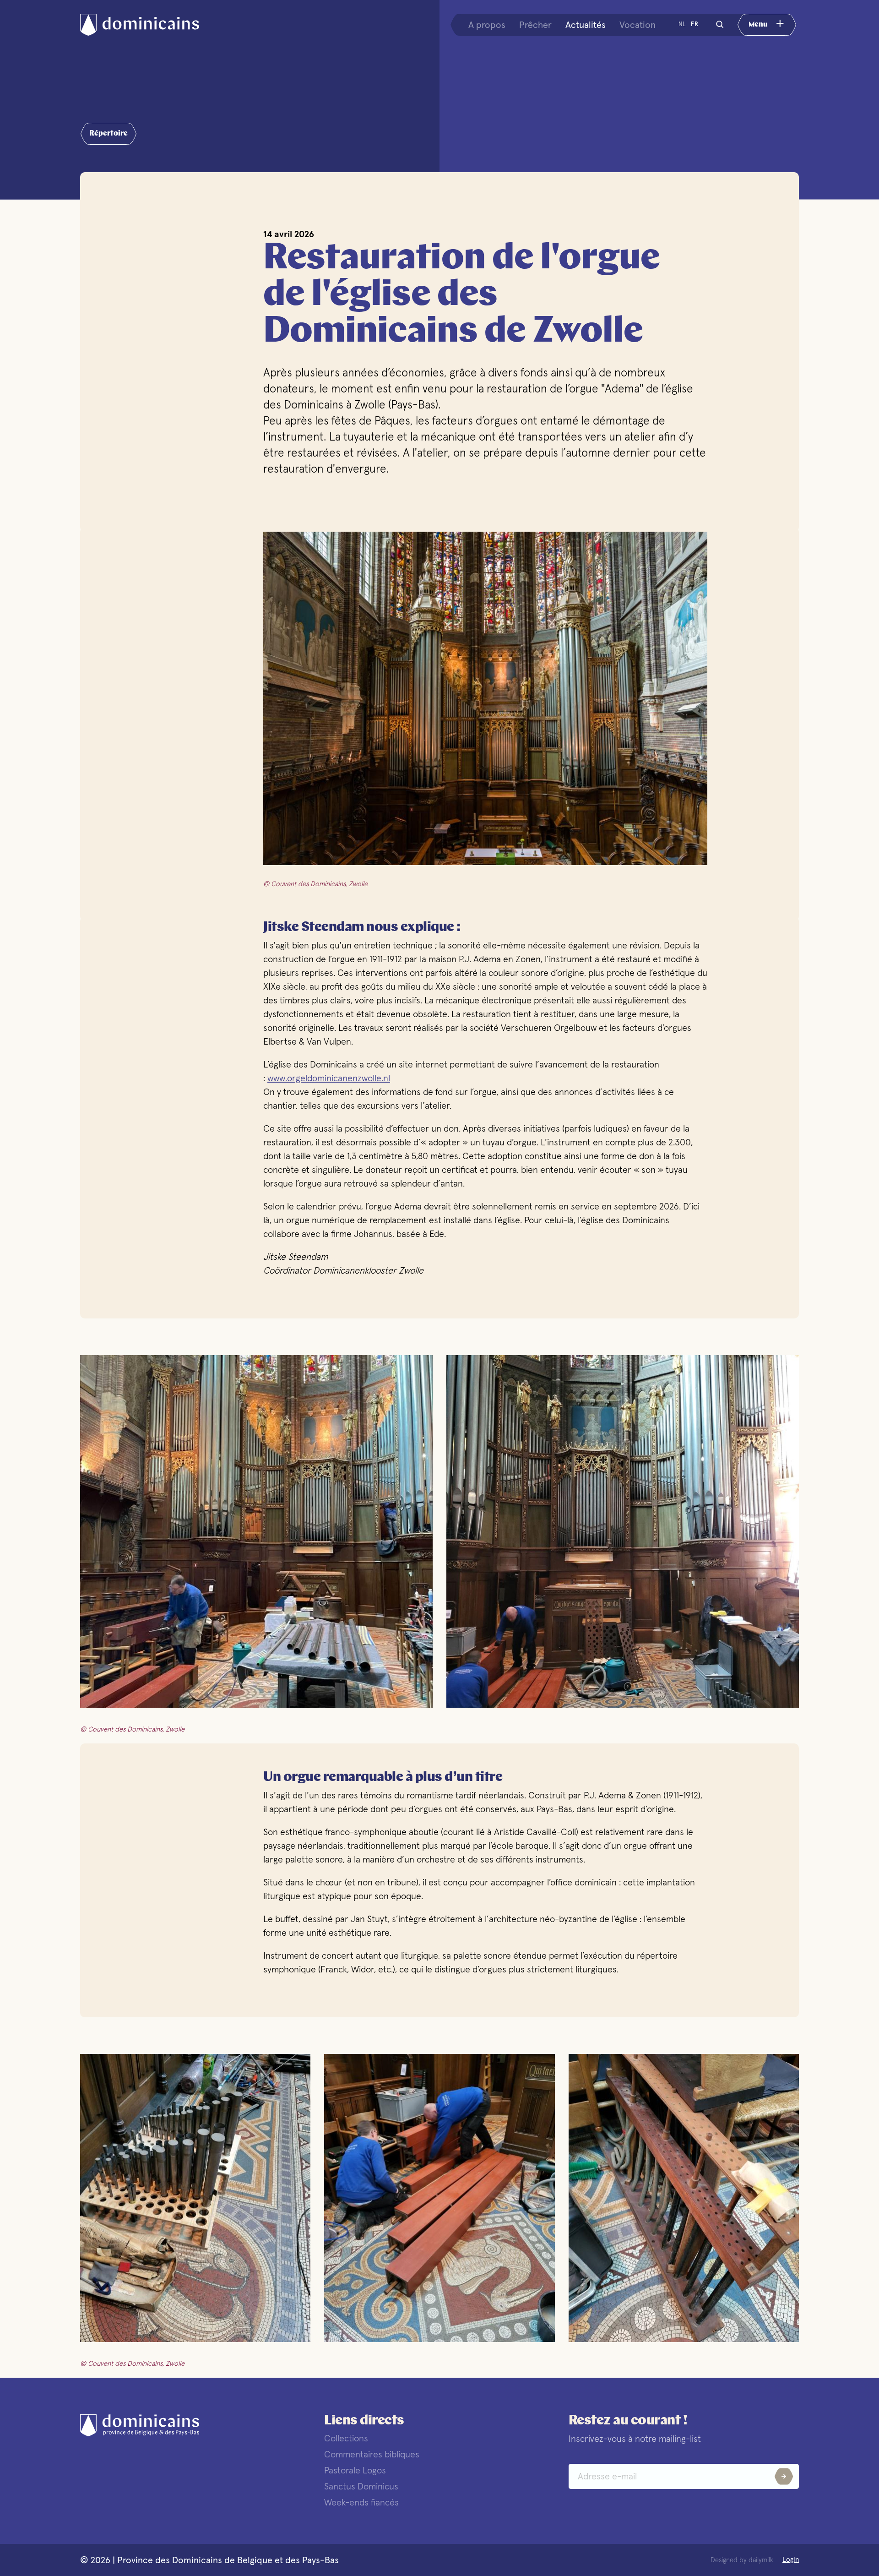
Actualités (586, 25)
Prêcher (535, 25)
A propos (487, 25)
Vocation (638, 25)
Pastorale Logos (355, 2470)
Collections (346, 2438)
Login (791, 2560)
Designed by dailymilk (742, 2560)
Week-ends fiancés (361, 2502)
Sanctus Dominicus (361, 2486)
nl (682, 24)
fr (695, 24)
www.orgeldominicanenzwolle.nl (329, 1078)
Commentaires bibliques (372, 2454)
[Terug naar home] (149, 25)
